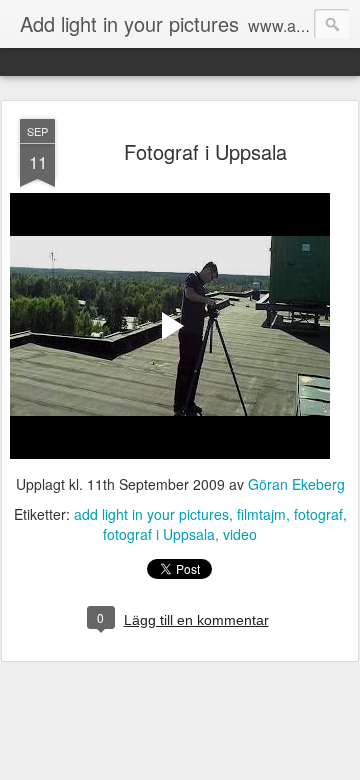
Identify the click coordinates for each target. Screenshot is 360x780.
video (240, 534)
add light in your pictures (151, 514)
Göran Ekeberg (296, 484)
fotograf (318, 514)
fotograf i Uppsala (159, 534)
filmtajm (261, 514)
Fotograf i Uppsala (205, 151)
